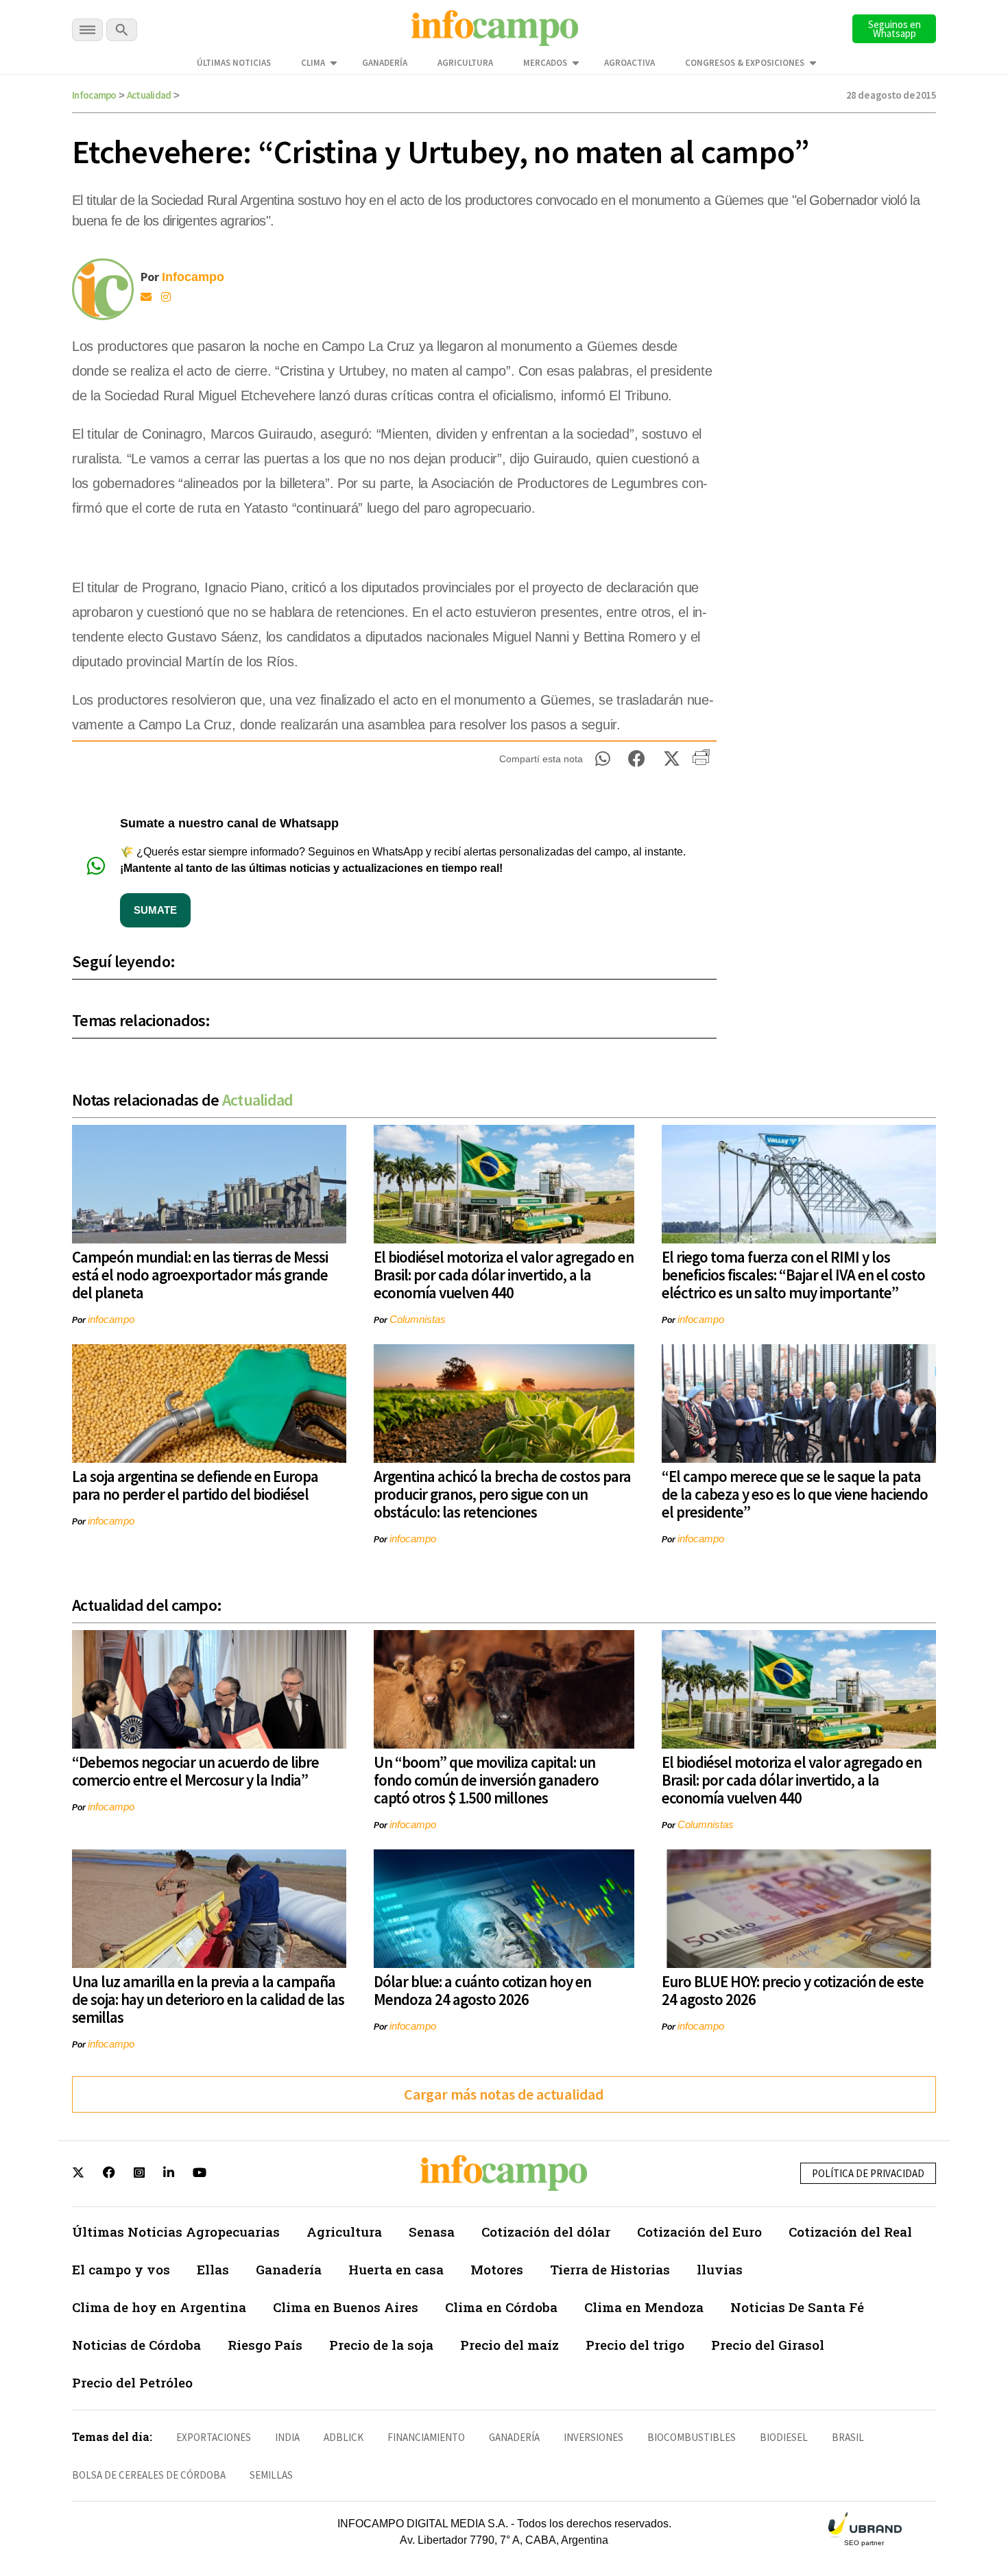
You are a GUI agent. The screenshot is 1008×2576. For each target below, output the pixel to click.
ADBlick (344, 2437)
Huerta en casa (396, 2269)
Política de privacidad (868, 2173)
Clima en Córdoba (501, 2307)
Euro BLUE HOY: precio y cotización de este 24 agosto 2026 (793, 1990)
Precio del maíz (509, 2345)
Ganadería (385, 63)
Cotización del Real (850, 2232)
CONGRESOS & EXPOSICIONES (745, 63)
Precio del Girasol (768, 2345)
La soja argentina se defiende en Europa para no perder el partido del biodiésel (195, 1485)
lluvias (720, 2269)
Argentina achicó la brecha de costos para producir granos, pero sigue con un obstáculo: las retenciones (502, 1494)
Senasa (432, 2232)
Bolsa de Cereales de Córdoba (149, 2475)
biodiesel (784, 2437)
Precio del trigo (635, 2345)
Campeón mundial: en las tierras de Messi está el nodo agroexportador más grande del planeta (200, 1275)
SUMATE (155, 910)
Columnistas (418, 1319)
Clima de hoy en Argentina (159, 2307)
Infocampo (94, 95)
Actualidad (149, 95)
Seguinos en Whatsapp (895, 29)
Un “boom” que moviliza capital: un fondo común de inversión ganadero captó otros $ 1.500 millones (486, 1780)
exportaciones (214, 2437)
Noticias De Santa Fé (797, 2307)
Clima (313, 63)
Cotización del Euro (699, 2232)
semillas (271, 2475)
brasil (848, 2437)
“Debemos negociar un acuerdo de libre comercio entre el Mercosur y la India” (195, 1771)
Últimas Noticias (234, 63)
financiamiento (426, 2437)
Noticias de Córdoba (136, 2345)
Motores (497, 2269)
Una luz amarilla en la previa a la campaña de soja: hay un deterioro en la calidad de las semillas (208, 1999)
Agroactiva (629, 63)
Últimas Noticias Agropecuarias (176, 2232)
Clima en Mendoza (644, 2307)
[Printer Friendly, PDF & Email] (701, 762)
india (287, 2437)
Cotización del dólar (546, 2232)
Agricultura (465, 63)
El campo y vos (121, 2269)
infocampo (111, 1319)
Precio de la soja (381, 2345)
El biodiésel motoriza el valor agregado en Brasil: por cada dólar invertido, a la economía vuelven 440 (504, 1275)
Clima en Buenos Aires (346, 2307)
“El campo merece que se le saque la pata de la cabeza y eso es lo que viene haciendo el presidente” (795, 1494)
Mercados (545, 63)
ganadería (514, 2437)
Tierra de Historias (610, 2269)
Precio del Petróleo (132, 2382)
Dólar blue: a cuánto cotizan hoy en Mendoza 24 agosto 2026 (482, 1990)
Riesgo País (265, 2345)
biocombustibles (692, 2437)
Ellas (213, 2269)
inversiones (593, 2437)
